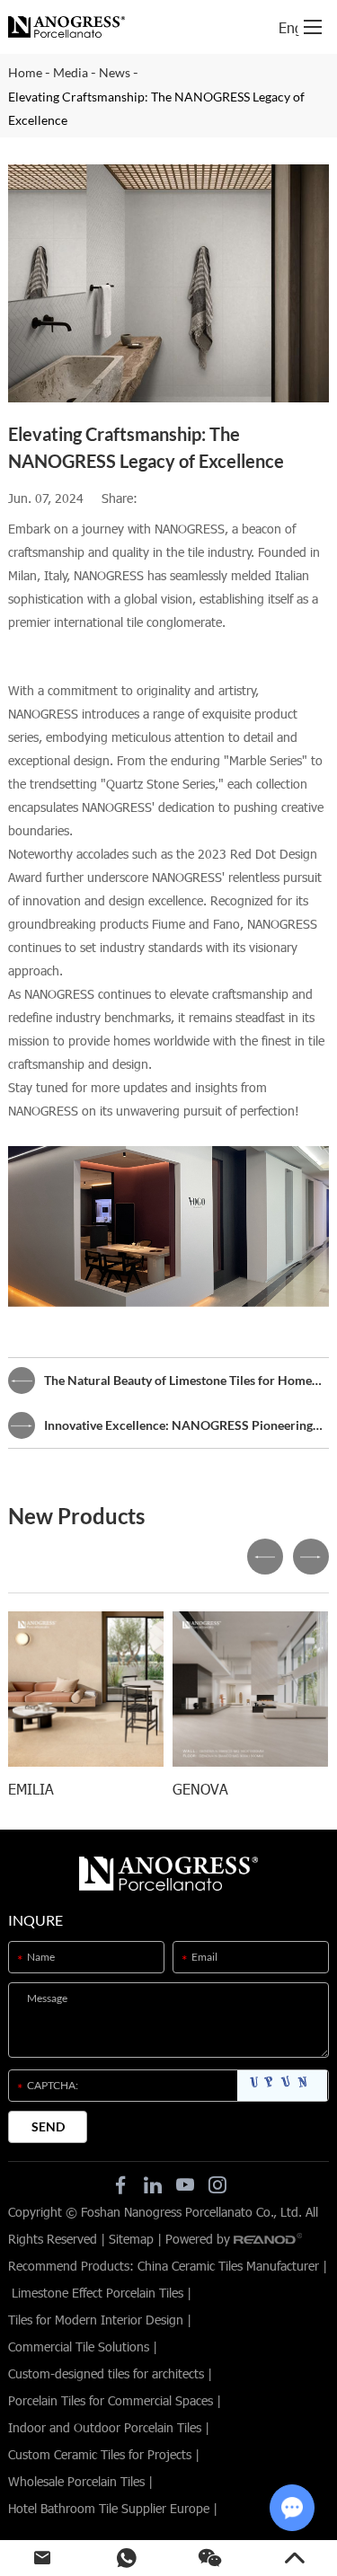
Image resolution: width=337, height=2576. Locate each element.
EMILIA (31, 1789)
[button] (265, 1557)
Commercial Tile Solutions (79, 2347)
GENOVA (200, 1789)
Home (25, 72)
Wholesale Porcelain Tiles (76, 2481)
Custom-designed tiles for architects (106, 2373)
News (115, 72)
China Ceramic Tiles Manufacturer (228, 2266)
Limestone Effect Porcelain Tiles (98, 2293)
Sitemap (131, 2239)
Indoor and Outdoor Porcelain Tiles (105, 2427)
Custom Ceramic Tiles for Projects (100, 2454)
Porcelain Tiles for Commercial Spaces (111, 2400)
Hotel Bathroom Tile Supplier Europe (109, 2508)
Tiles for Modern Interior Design (96, 2320)
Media (71, 72)
